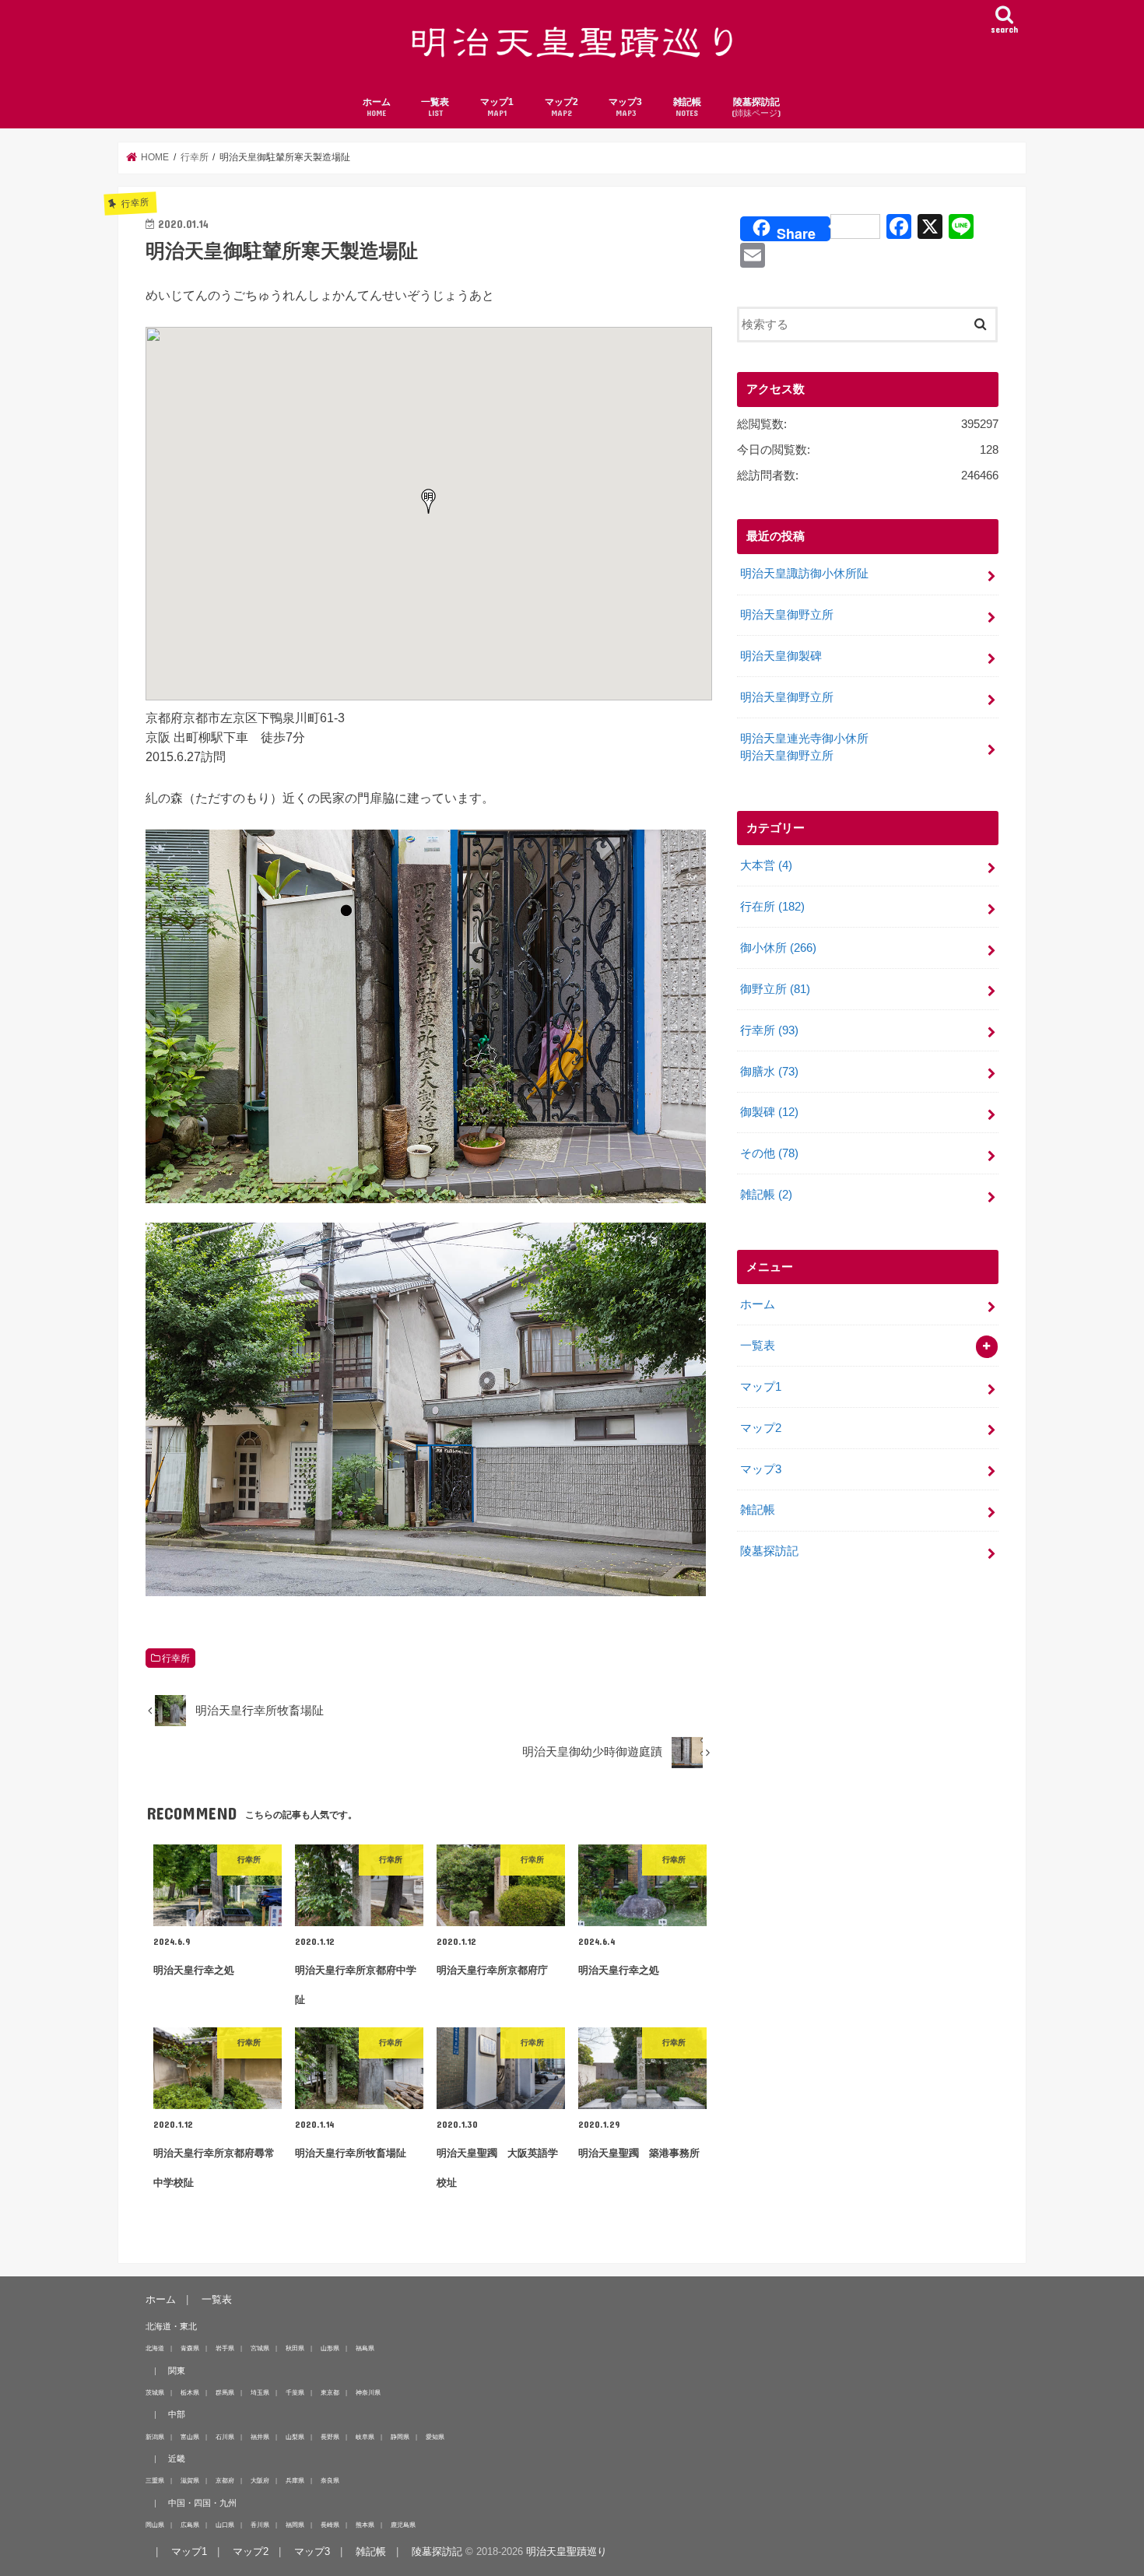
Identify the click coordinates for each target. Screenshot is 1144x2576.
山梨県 (295, 2437)
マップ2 (561, 107)
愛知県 (435, 2437)
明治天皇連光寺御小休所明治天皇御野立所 (804, 747)
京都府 (225, 2480)
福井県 (260, 2437)
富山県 (190, 2437)
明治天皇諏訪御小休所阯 (804, 574)
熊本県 (365, 2525)
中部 (177, 2414)
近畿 (177, 2458)
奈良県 (330, 2480)
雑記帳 (687, 107)
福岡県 (295, 2525)
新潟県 (155, 2437)
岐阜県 (365, 2437)
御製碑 (769, 1112)
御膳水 (769, 1072)
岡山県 (155, 2525)
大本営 (766, 865)
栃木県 (190, 2392)
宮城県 (260, 2348)
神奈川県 (368, 2392)
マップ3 (625, 107)
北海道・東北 (171, 2326)
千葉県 (295, 2392)
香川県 (260, 2525)
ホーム (377, 107)
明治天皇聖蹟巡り (567, 2551)
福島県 (365, 2348)
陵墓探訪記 (756, 107)
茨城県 (155, 2392)
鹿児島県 (403, 2525)
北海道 (155, 2348)
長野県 (330, 2437)
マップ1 (497, 107)
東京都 (330, 2392)
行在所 (772, 907)
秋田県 (295, 2348)
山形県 (330, 2348)
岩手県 (225, 2348)
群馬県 (225, 2392)
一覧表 (435, 107)
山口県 (225, 2525)
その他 (769, 1153)
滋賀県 (190, 2480)
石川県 (225, 2437)
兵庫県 (295, 2480)
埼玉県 (260, 2392)
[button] (429, 501)
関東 (177, 2371)
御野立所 (775, 989)
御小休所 (778, 948)
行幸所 (176, 1658)
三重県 (155, 2480)
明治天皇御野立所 (787, 615)
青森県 (190, 2348)
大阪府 (260, 2480)
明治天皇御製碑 (781, 656)
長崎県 (330, 2525)
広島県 (190, 2525)
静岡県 (400, 2437)
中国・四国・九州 (202, 2503)
